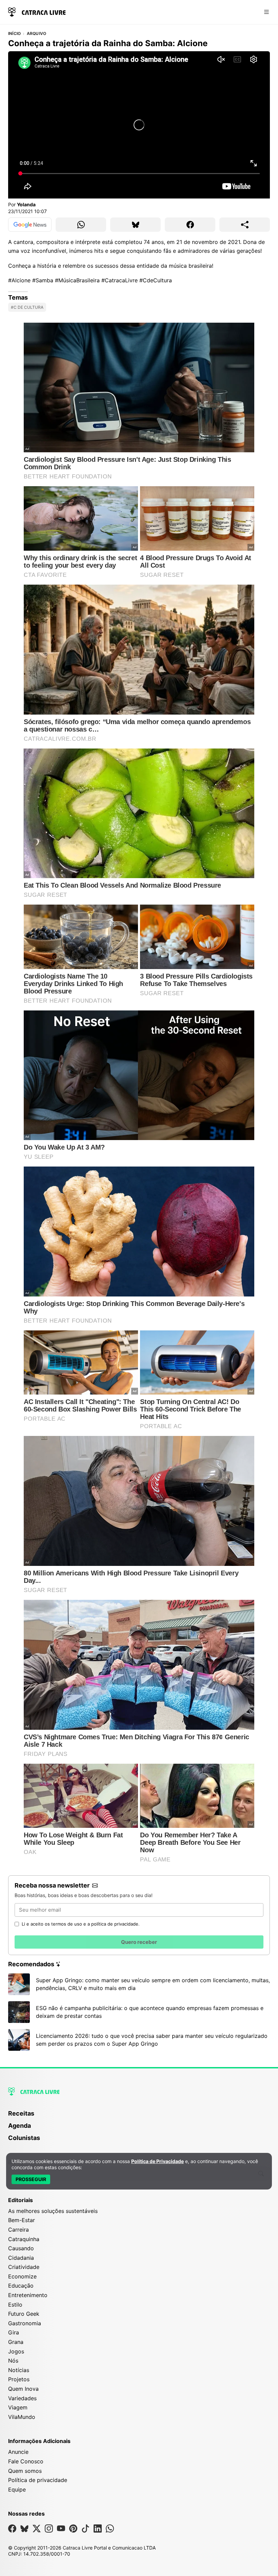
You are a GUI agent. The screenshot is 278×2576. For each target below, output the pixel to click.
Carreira (18, 2230)
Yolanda (26, 204)
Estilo (15, 2305)
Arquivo (37, 34)
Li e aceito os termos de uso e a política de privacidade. (81, 1924)
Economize (22, 2276)
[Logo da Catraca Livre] (37, 11)
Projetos (19, 2379)
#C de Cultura (27, 307)
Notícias (19, 2370)
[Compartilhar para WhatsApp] (81, 225)
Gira (14, 2332)
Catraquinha (24, 2239)
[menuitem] (139, 2117)
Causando (21, 2248)
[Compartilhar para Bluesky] (135, 225)
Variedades (22, 2398)
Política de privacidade (38, 2480)
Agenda (19, 2126)
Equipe (17, 2489)
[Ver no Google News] (30, 225)
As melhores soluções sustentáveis (53, 2211)
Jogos (16, 2351)
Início (14, 34)
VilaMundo (22, 2417)
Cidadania (21, 2258)
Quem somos (25, 2471)
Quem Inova (23, 2389)
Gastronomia (25, 2323)
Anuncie (18, 2452)
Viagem (18, 2407)
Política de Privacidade (157, 2161)
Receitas (21, 2113)
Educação (21, 2286)
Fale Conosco (26, 2461)
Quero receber (139, 1942)
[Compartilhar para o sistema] (245, 225)
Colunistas (24, 2138)
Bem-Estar (22, 2220)
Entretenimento (28, 2295)
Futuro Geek (24, 2314)
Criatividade (24, 2267)
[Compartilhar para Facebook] (190, 225)
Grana (16, 2342)
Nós (13, 2361)
